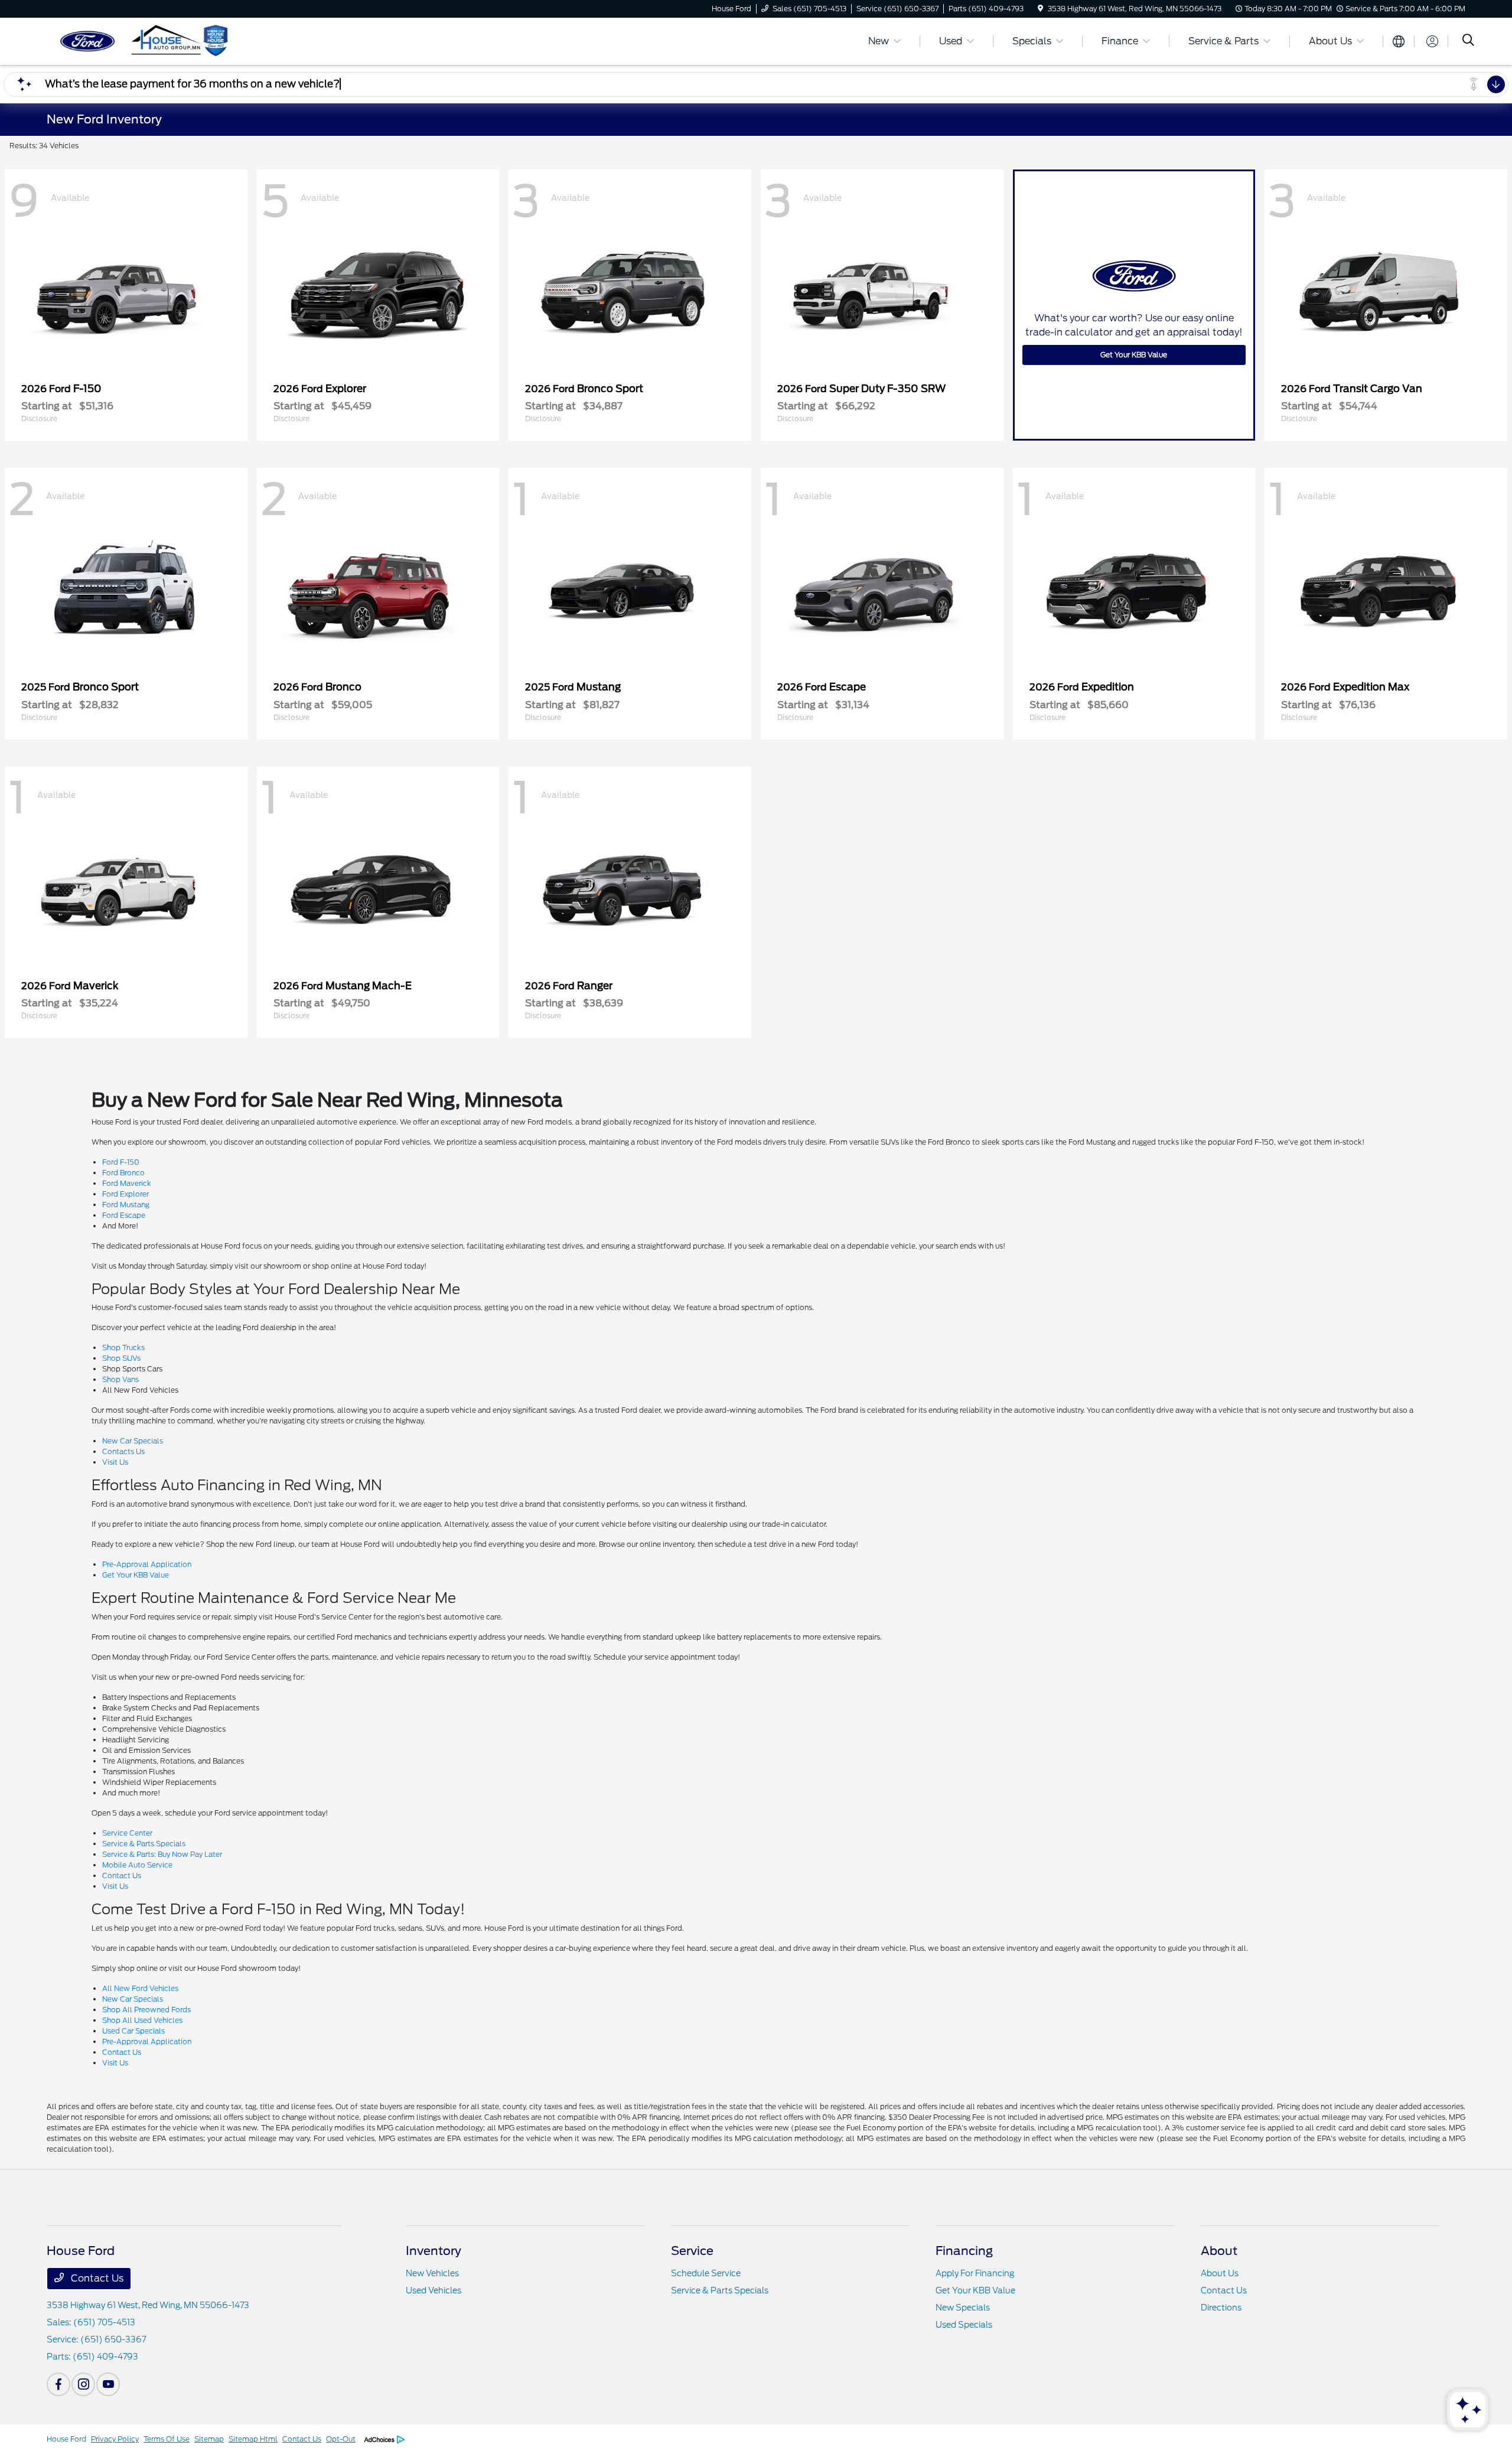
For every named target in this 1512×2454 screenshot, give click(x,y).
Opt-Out (341, 2439)
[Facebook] (58, 2384)
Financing (964, 2251)
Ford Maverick (127, 1183)
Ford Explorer (126, 1194)
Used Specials (964, 2325)
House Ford (66, 2439)
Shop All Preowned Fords (146, 2010)
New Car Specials (133, 1441)
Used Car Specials (133, 2031)
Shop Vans (120, 1379)
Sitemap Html (253, 2439)
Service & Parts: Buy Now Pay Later (162, 1854)
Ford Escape (124, 1215)
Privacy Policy (115, 2439)
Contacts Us (123, 1451)
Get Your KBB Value (1134, 355)
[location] (1040, 9)
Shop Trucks (123, 1347)
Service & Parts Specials (144, 1844)
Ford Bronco (123, 1173)
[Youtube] (108, 2384)
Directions (1221, 2308)
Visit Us (115, 1462)
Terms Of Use (167, 2439)
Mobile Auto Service (137, 1865)
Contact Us (122, 1875)
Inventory (434, 2251)
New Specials (963, 2308)
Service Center (127, 1833)
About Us (1220, 2273)
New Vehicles (432, 2273)
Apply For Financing (975, 2273)
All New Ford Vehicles (140, 1988)
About (1219, 2251)
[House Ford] (148, 40)
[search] (1468, 41)
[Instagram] (83, 2384)
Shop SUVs (121, 1358)
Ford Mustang (126, 1205)
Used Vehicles (434, 2290)
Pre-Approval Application (147, 1564)
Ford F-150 (121, 1162)
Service (692, 2251)
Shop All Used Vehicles (142, 2020)
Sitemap (209, 2439)
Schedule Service (706, 2273)
